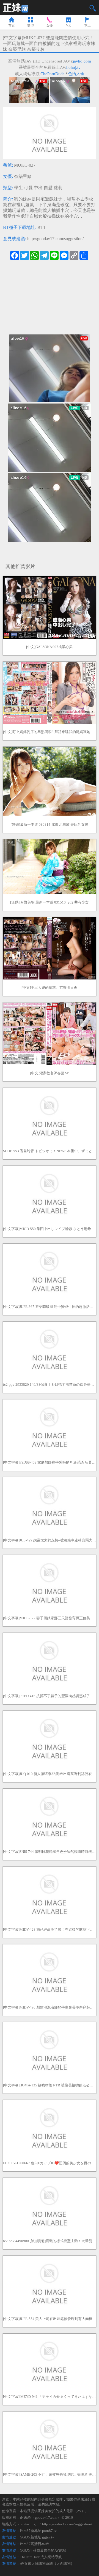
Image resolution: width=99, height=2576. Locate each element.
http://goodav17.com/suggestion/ (55, 239)
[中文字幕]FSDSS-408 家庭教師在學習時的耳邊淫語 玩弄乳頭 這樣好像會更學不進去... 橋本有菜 (50, 1462)
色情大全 (76, 74)
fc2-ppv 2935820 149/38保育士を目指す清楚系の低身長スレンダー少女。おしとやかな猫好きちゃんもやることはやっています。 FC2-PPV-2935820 (50, 1384)
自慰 (48, 188)
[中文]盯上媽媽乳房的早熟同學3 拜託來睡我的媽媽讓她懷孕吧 (50, 732)
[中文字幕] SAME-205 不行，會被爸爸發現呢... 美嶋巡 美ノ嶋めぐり (50, 2474)
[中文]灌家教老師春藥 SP (50, 1073)
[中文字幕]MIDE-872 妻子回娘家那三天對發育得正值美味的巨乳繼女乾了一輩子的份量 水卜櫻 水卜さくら (50, 1618)
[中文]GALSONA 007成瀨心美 (49, 647)
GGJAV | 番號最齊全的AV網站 (43, 2550)
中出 (38, 188)
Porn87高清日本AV (35, 2544)
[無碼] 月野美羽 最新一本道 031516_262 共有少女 (49, 902)
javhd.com (82, 61)
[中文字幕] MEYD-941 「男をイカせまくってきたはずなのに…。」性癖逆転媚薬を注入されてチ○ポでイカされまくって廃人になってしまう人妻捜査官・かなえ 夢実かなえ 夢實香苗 (50, 2397)
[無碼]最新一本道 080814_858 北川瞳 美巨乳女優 (50, 824)
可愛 (28, 188)
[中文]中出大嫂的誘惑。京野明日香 (49, 988)
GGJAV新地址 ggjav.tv (37, 2537)
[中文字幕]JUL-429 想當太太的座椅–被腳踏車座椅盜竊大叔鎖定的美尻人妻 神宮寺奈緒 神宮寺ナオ (50, 1540)
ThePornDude (53, 74)
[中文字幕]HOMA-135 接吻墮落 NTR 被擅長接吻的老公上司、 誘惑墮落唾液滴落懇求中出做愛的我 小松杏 (50, 2085)
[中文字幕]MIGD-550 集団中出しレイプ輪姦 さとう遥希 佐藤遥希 (50, 1229)
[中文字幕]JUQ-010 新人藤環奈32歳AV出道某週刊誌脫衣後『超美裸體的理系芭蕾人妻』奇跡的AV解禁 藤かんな (50, 1774)
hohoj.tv (73, 67)
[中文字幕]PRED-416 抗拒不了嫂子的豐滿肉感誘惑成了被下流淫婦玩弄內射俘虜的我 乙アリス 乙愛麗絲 (50, 1696)
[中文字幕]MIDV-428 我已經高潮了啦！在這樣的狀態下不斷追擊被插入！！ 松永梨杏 (50, 1929)
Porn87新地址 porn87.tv (38, 2531)
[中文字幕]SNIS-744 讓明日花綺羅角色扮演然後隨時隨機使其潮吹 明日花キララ (50, 1852)
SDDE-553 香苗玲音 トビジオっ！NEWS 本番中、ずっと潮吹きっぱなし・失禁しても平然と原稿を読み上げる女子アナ (50, 1151)
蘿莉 (58, 188)
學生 (18, 188)
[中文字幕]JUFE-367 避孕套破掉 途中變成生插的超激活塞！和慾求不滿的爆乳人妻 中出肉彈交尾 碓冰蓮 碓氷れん (50, 1307)
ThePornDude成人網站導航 (41, 2557)
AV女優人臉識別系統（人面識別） (47, 2564)
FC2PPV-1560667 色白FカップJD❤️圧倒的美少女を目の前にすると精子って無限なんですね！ (50, 2163)
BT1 (41, 227)
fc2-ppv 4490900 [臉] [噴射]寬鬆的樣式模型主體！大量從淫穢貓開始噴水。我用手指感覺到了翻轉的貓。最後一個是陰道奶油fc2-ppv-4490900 (50, 2241)
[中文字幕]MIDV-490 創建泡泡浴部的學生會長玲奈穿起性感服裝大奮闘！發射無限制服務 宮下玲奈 (50, 2007)
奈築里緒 (23, 176)
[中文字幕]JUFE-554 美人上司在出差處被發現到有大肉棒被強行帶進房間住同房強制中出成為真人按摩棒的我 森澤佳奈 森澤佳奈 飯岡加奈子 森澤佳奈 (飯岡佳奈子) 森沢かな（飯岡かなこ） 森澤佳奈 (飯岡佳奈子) (50, 2319)
